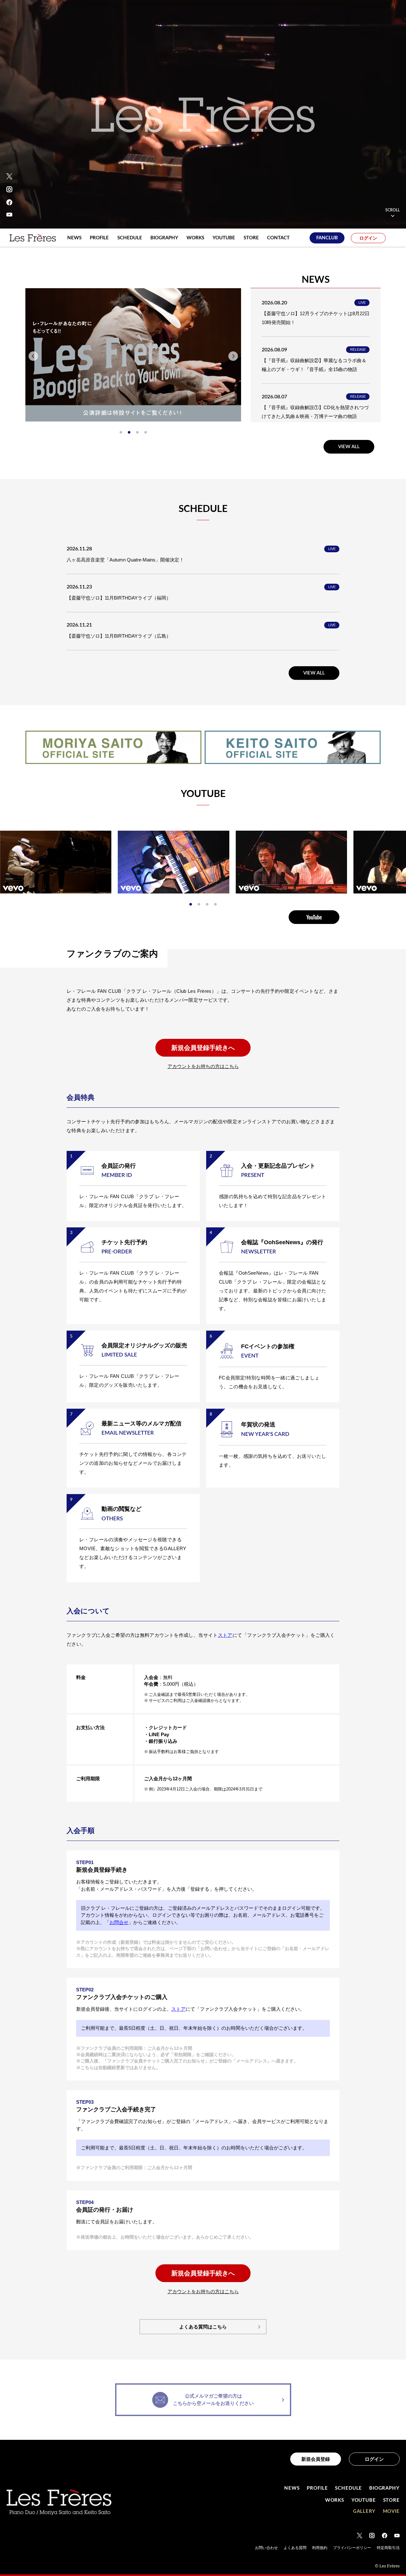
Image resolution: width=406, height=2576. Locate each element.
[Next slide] (233, 356)
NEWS (292, 2488)
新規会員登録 (316, 2459)
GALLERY (364, 2511)
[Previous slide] (33, 356)
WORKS (335, 2500)
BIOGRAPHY (384, 2488)
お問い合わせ (266, 2548)
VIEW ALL (349, 447)
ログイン (368, 238)
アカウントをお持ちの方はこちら (203, 1066)
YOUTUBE (364, 2500)
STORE (392, 2500)
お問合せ (119, 1922)
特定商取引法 (388, 2548)
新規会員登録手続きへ (203, 1048)
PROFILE (317, 2488)
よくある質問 (295, 2548)
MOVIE (391, 2511)
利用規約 (320, 2548)
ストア (225, 1635)
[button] (121, 432)
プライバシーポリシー (352, 2548)
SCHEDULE (348, 2488)
